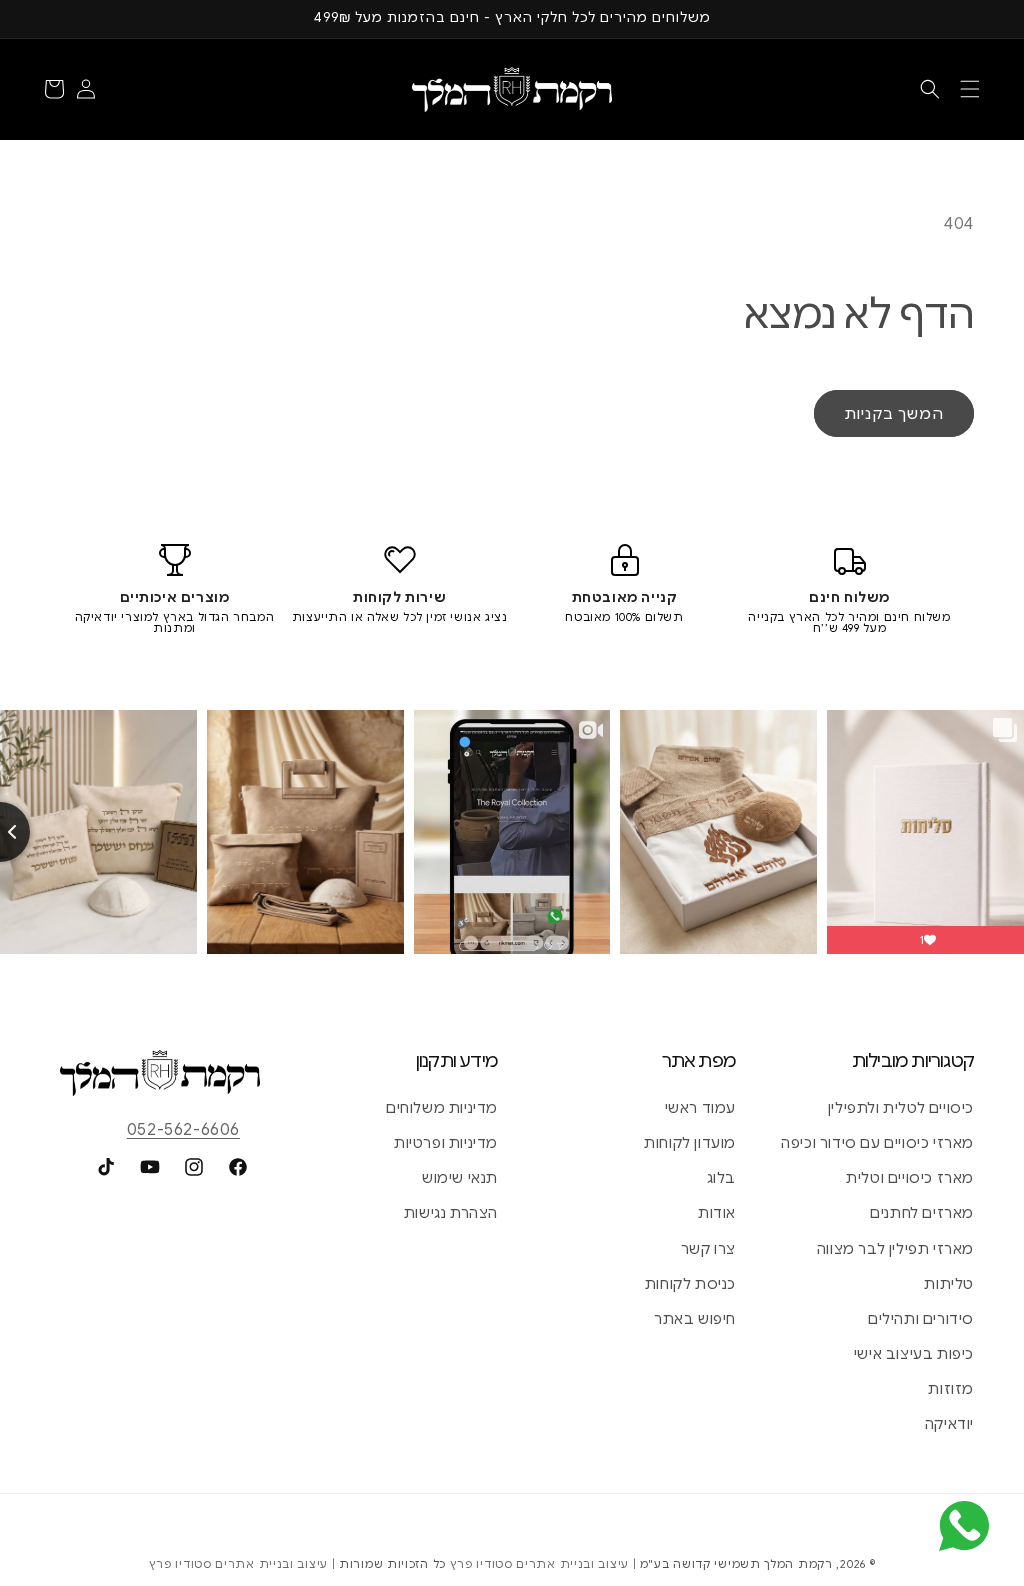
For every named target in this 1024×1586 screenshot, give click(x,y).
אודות (717, 1213)
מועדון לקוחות (690, 1143)
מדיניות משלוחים (442, 1108)
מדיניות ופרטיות (446, 1143)
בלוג (721, 1178)
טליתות (949, 1284)
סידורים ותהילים (921, 1319)
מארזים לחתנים (922, 1213)
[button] (970, 89)
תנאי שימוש (460, 1178)
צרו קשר (708, 1249)
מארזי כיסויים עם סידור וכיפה (877, 1143)
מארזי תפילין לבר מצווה (895, 1249)
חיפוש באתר (695, 1319)
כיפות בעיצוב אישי (914, 1354)
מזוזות (951, 1389)
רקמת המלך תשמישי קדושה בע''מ (736, 1564)
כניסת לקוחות (690, 1284)
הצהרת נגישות (451, 1213)
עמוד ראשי (700, 1108)
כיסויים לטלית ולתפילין (901, 1108)
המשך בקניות (894, 414)
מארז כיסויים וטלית (910, 1178)
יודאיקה (949, 1424)
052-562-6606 (183, 1130)
